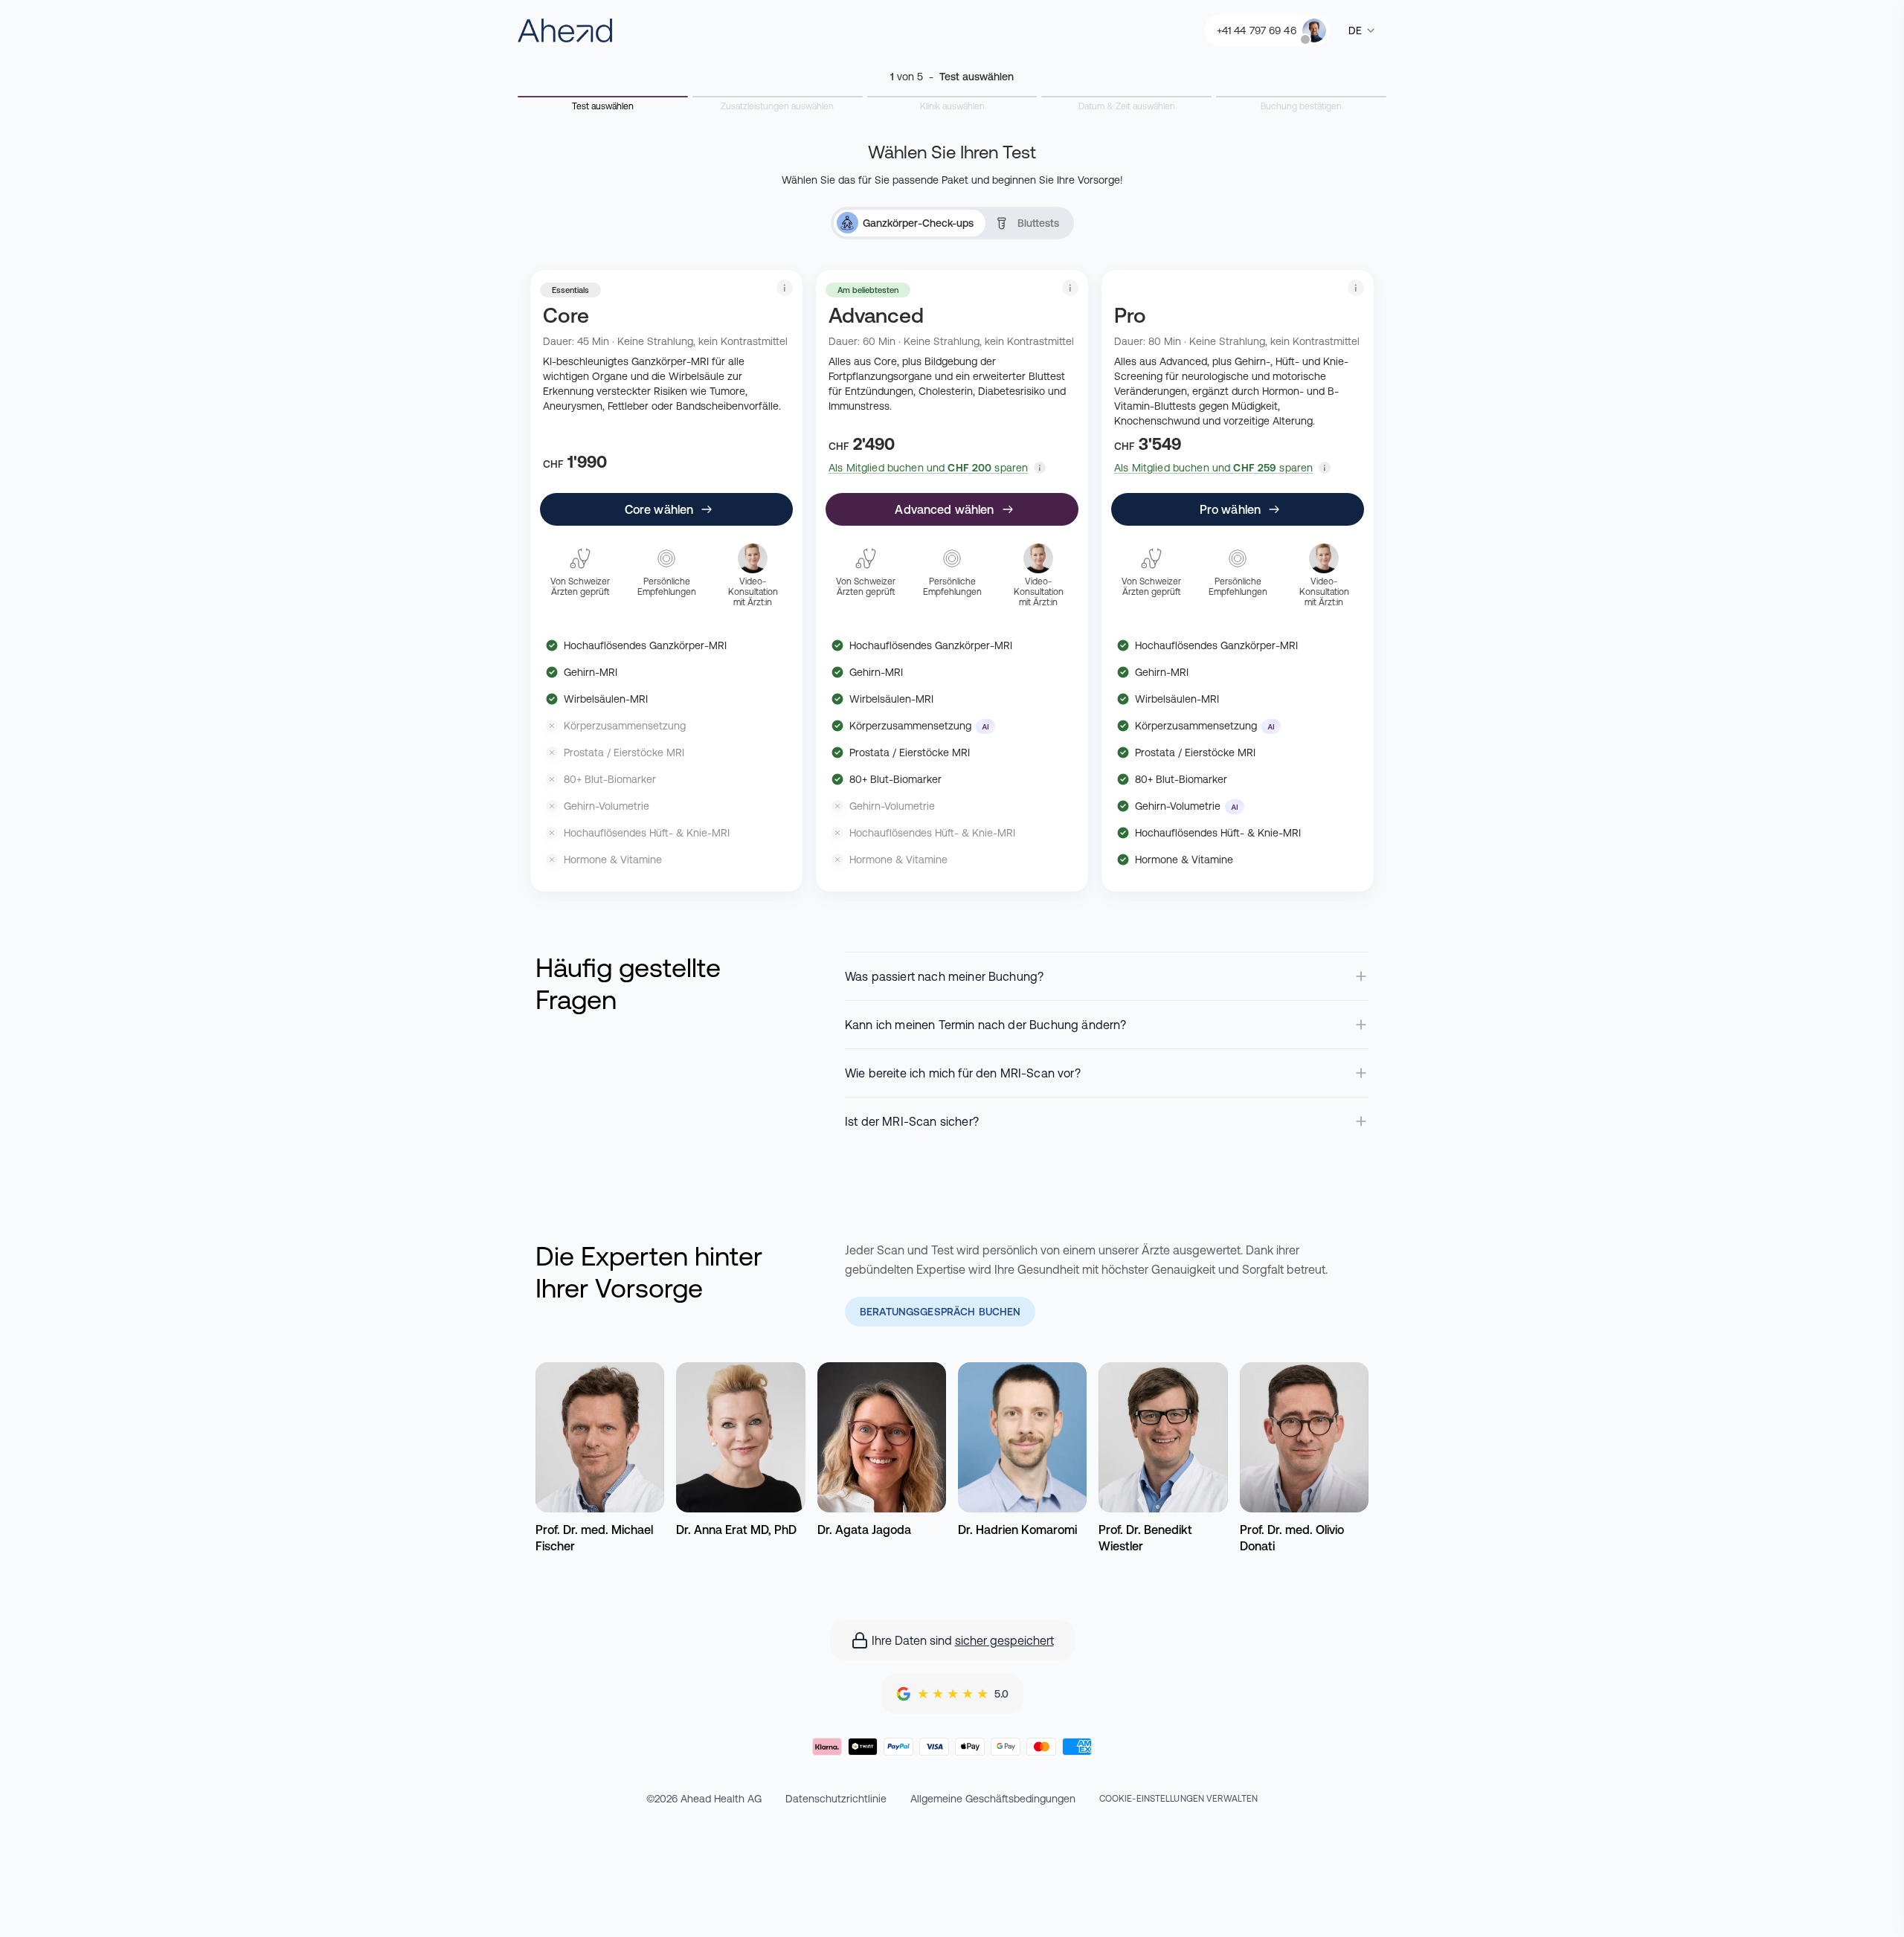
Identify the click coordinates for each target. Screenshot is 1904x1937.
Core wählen (659, 509)
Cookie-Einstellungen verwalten (1179, 1799)
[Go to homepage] (565, 30)
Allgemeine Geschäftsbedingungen (993, 1799)
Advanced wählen (944, 509)
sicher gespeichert (1004, 1640)
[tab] (910, 223)
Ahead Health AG (721, 1799)
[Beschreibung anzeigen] (785, 288)
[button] (1040, 468)
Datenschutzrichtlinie (836, 1799)
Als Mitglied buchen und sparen (928, 468)
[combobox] (1363, 30)
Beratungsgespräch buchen (940, 1312)
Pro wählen (1231, 509)
